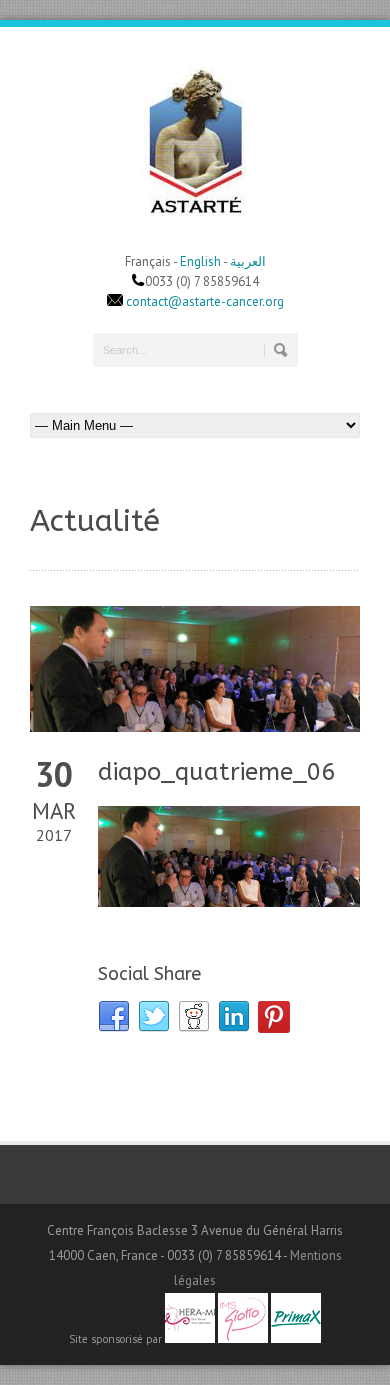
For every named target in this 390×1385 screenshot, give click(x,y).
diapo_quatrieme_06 (216, 772)
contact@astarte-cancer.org (205, 301)
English (200, 261)
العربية (248, 261)
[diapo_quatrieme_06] (195, 669)
